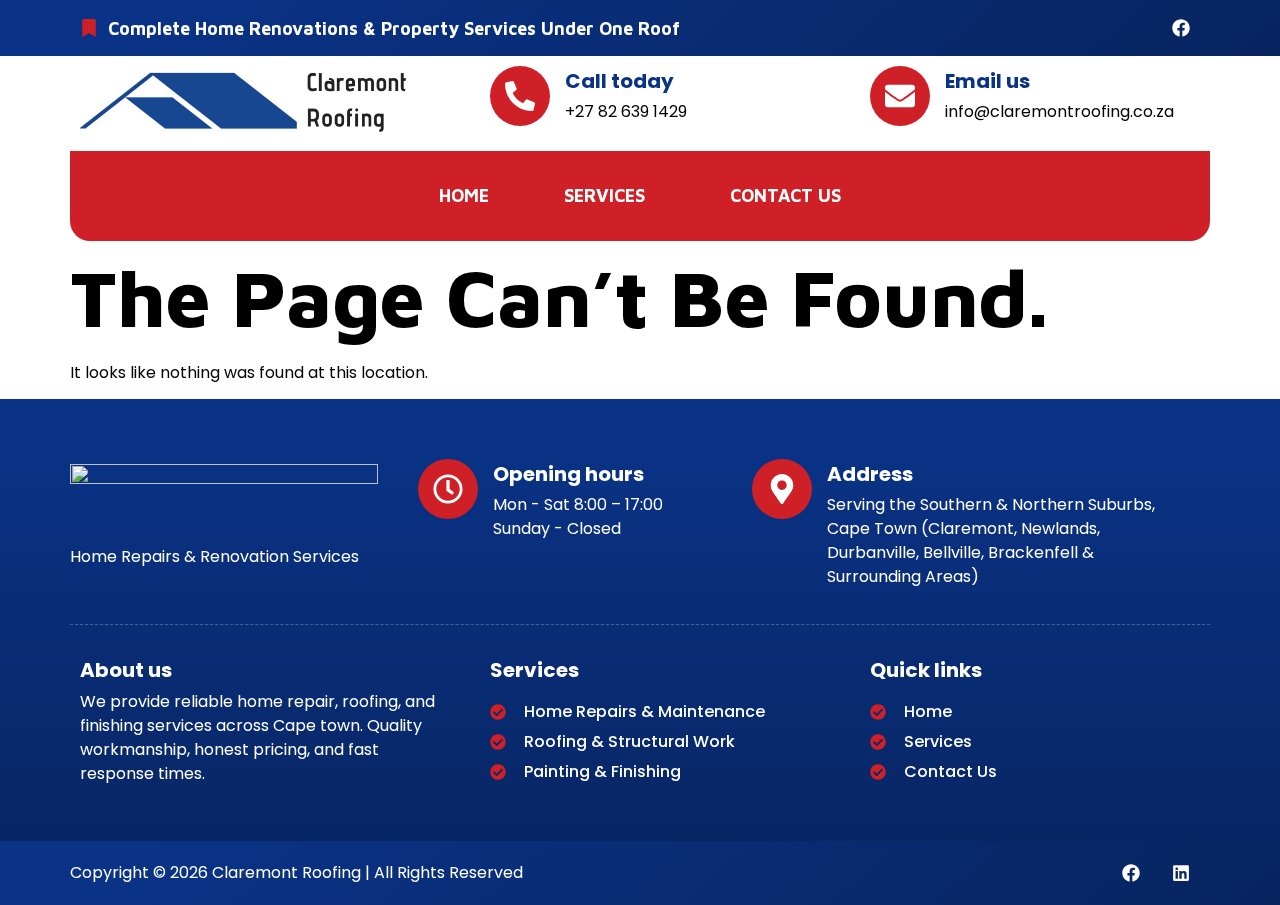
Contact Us (785, 195)
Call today (619, 81)
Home (464, 195)
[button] (609, 196)
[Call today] (520, 96)
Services (604, 195)
